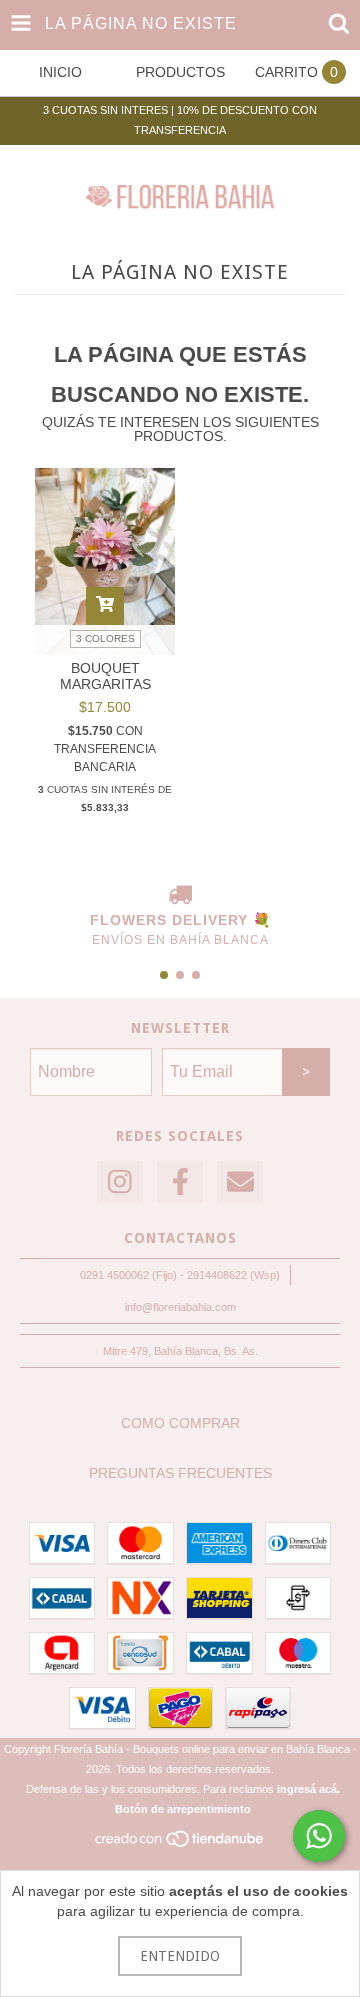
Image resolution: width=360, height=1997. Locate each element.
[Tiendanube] (180, 1845)
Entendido (180, 1956)
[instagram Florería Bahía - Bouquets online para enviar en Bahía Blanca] (120, 1182)
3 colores (105, 638)
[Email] (240, 1182)
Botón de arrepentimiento (183, 1809)
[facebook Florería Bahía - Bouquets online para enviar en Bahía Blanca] (180, 1182)
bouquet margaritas (105, 676)
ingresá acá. (308, 1789)
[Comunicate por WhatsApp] (319, 1836)
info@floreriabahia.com (180, 1307)
